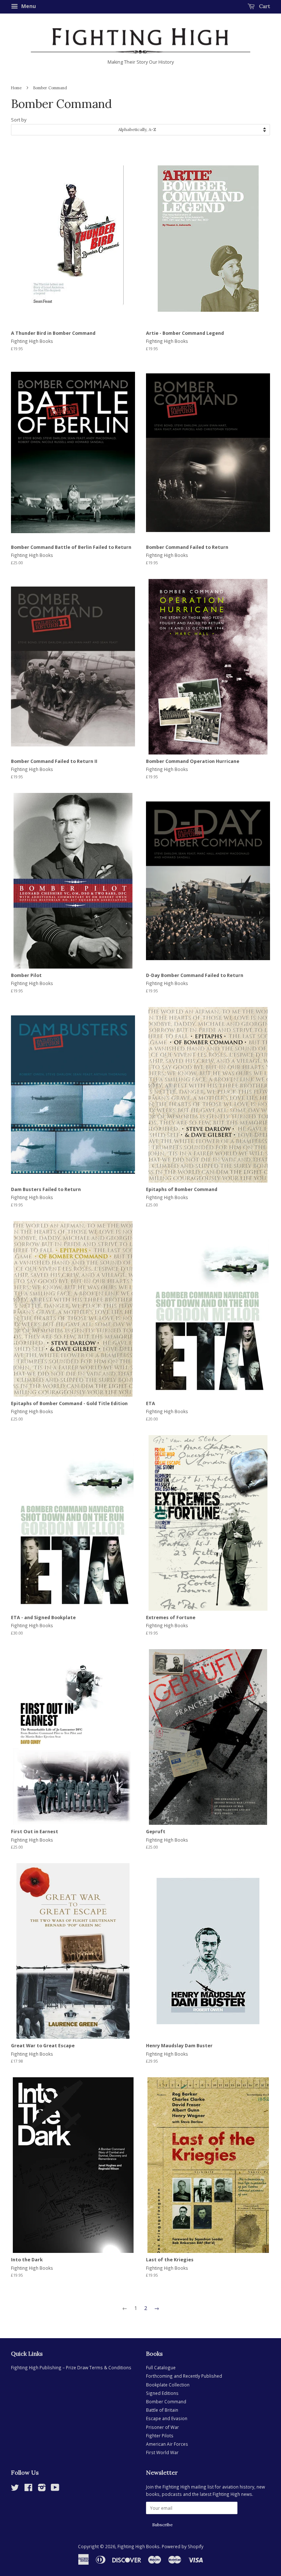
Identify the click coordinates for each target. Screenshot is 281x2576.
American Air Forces (167, 2444)
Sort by (19, 120)
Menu (28, 6)
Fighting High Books (138, 2546)
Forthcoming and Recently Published (184, 2376)
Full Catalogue (161, 2367)
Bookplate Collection (168, 2385)
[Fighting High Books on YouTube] (55, 2489)
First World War (162, 2452)
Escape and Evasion (167, 2418)
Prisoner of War (162, 2427)
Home (16, 88)
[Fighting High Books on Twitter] (15, 2489)
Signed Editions (162, 2393)
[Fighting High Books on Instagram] (42, 2489)
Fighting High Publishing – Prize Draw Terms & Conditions (71, 2367)
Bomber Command (166, 2401)
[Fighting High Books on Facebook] (28, 2489)
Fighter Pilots (160, 2435)
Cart (264, 6)
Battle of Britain (162, 2410)
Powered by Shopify (183, 2546)
